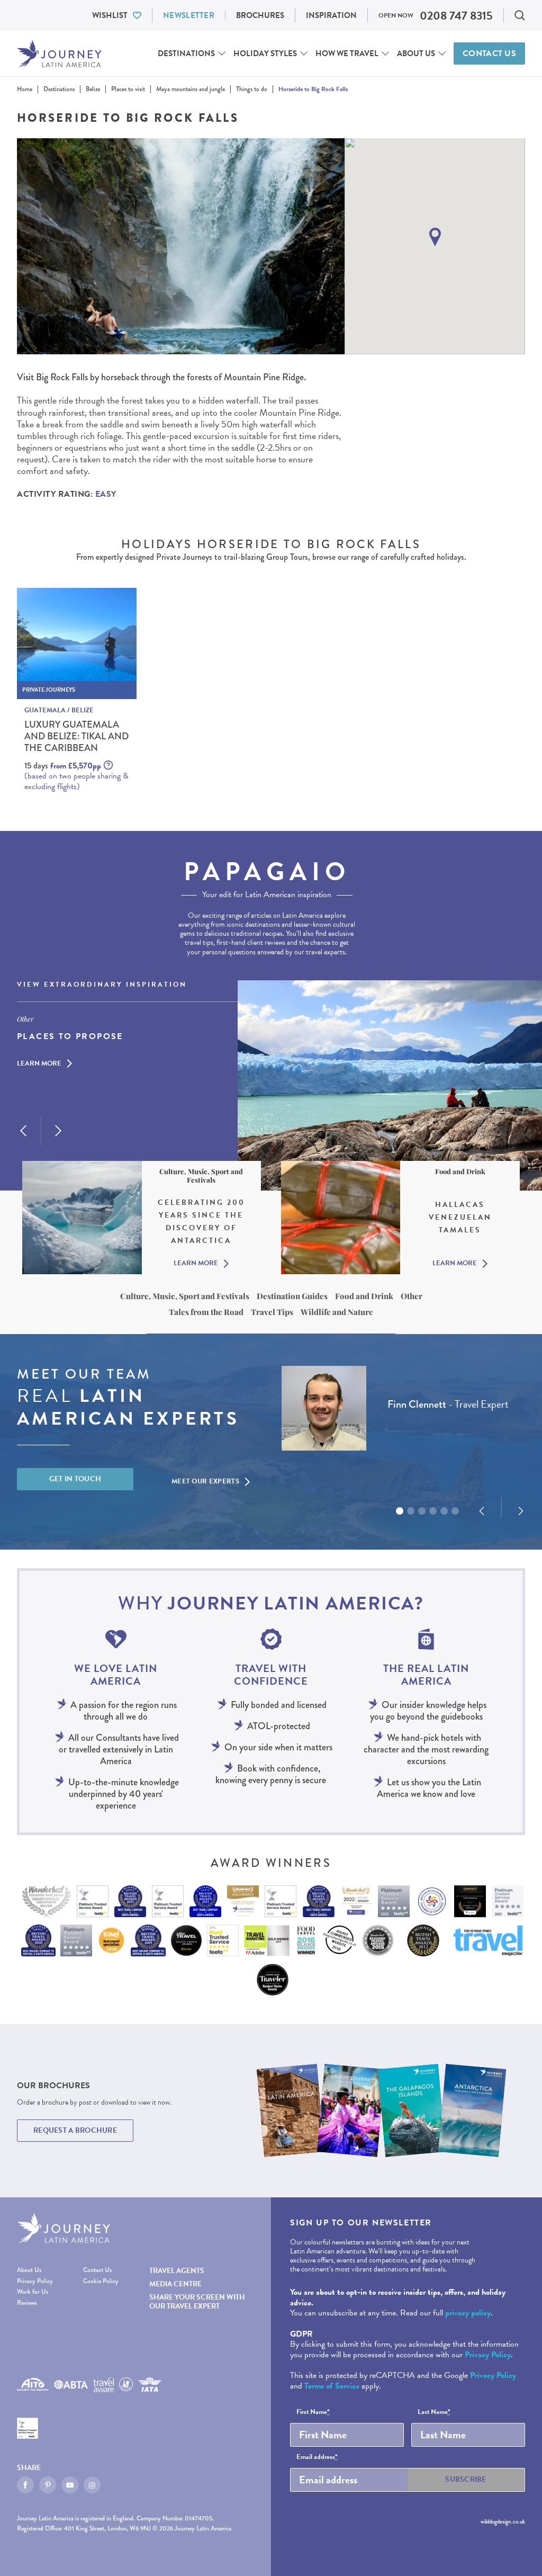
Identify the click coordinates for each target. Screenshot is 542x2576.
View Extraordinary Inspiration (102, 985)
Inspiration (331, 15)
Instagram (92, 2485)
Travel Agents (177, 2271)
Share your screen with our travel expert (197, 2302)
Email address (317, 2457)
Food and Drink (364, 1296)
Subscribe (466, 2479)
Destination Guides (292, 1296)
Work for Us (33, 2292)
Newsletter (189, 15)
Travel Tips (272, 1312)
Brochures (260, 15)
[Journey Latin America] (59, 54)
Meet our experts (205, 1481)
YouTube (70, 2485)
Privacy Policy (35, 2281)
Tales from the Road (206, 1312)
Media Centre (175, 2284)
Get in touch (75, 1479)
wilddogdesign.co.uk (503, 2521)
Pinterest (48, 2485)
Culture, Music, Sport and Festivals (185, 1296)
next (58, 1131)
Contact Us (489, 53)
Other (412, 1296)
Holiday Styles (265, 53)
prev (23, 1131)
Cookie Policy (101, 2281)
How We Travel (347, 53)
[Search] (520, 15)
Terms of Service (332, 2386)
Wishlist (110, 15)
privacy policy (468, 2313)
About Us (416, 53)
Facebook (25, 2485)
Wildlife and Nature (337, 1312)
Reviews (27, 2303)
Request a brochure (75, 2130)
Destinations (186, 53)
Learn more (39, 1063)
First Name (313, 2412)
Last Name (434, 2412)
